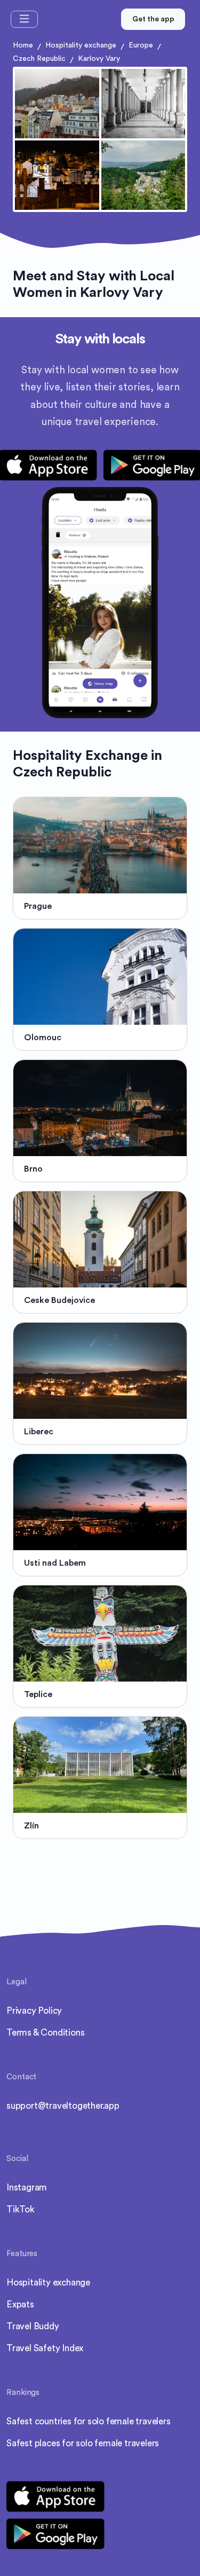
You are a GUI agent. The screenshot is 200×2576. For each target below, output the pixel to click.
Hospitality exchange (81, 45)
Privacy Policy (34, 2011)
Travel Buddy (33, 2326)
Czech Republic (39, 59)
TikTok (21, 2209)
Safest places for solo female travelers (83, 2443)
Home (23, 45)
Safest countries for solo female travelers (89, 2421)
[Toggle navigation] (24, 19)
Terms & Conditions (45, 2033)
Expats (20, 2304)
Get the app (153, 19)
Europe (141, 45)
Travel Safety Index (45, 2348)
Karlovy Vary (99, 59)
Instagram (27, 2188)
